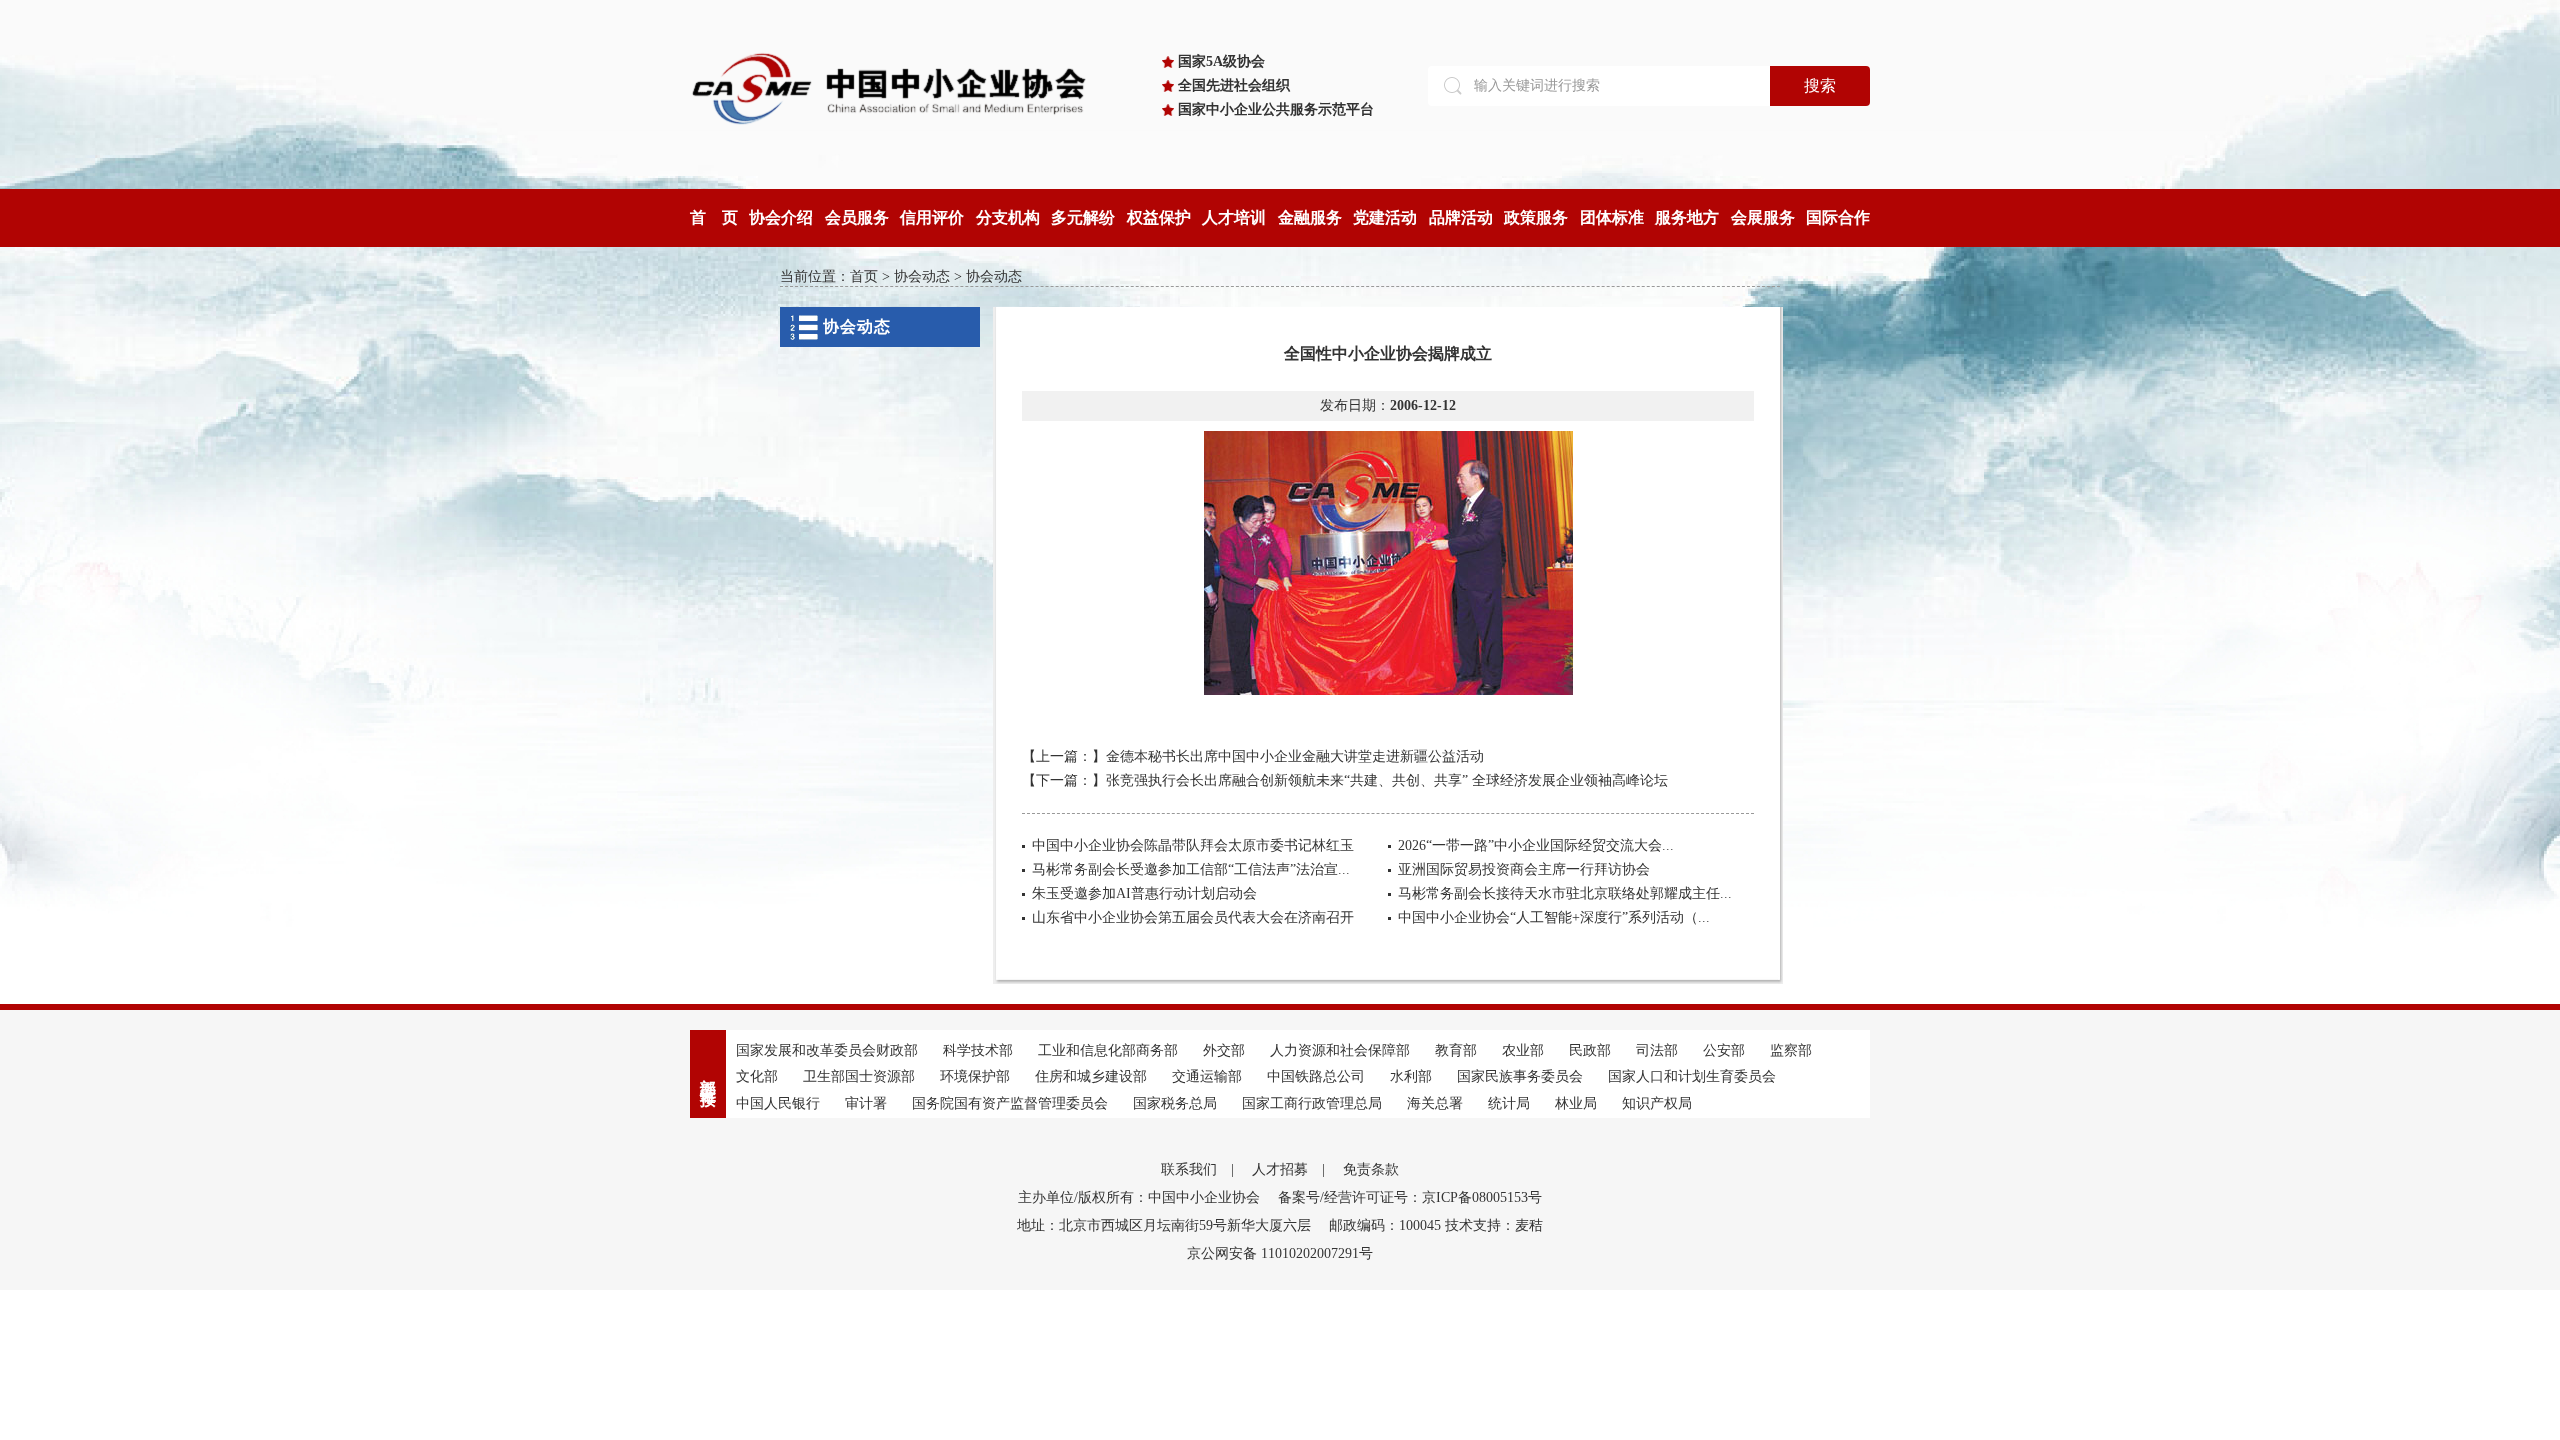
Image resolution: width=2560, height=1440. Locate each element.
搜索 (1820, 85)
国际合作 (1838, 217)
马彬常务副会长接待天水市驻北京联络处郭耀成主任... (1565, 893)
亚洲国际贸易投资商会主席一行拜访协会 (1524, 869)
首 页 (714, 217)
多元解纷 (1083, 217)
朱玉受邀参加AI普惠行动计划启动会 (1144, 893)
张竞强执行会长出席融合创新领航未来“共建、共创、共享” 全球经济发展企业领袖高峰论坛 (1387, 780)
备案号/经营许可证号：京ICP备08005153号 (1410, 1197)
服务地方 (1687, 217)
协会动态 (922, 276)
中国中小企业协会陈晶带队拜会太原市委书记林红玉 (1193, 845)
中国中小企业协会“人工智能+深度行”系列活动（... (1554, 917)
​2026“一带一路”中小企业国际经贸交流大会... (1536, 845)
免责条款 (1371, 1169)
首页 (864, 276)
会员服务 (857, 217)
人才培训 (1234, 217)
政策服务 (1536, 217)
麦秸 (1529, 1225)
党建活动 (1385, 217)
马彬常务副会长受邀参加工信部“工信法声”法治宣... (1191, 869)
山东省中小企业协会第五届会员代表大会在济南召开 (1193, 917)
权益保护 (1159, 217)
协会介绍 (781, 217)
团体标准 (1612, 217)
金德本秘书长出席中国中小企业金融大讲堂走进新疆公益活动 (1295, 756)
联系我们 (1189, 1169)
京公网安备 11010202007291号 (1280, 1253)
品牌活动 (1461, 217)
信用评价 (932, 217)
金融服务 (1310, 217)
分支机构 (1008, 217)
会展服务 (1763, 217)
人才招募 (1280, 1169)
